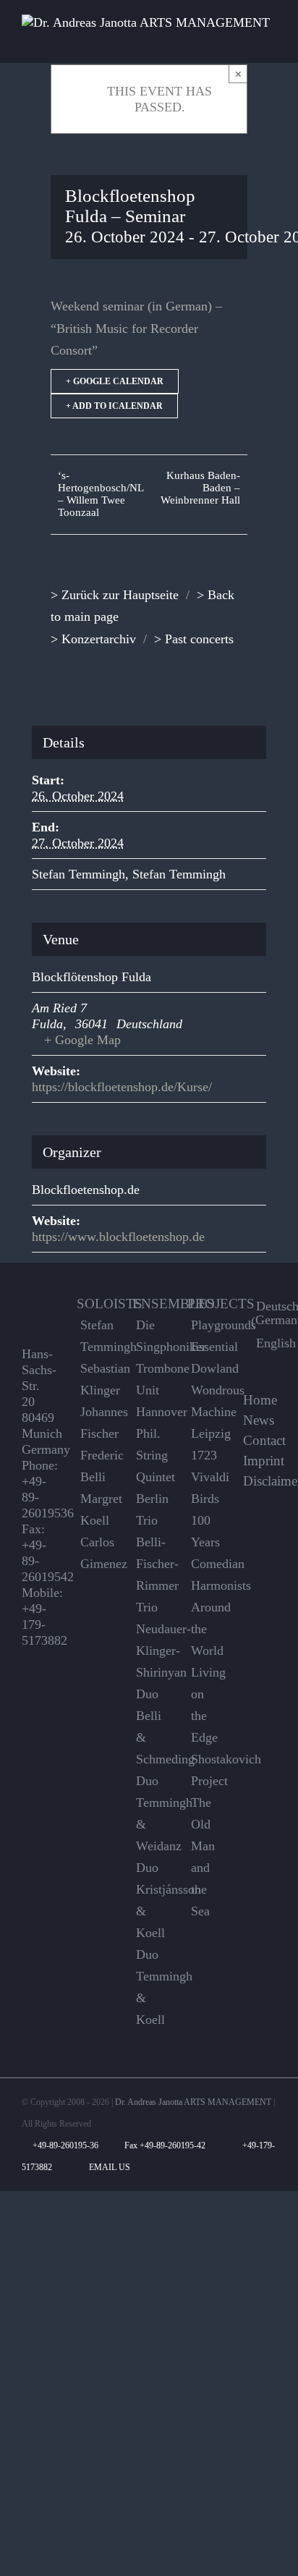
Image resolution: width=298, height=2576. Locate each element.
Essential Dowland (206, 1357)
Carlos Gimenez (95, 1553)
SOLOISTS (110, 1304)
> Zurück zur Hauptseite (115, 595)
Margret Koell (95, 1509)
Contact (264, 1441)
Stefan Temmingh (78, 874)
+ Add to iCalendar (114, 406)
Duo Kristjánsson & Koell (151, 1900)
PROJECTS (221, 1304)
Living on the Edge (206, 1705)
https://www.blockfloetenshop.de (118, 1237)
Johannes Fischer (95, 1423)
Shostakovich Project (206, 1770)
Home (260, 1400)
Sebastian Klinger (95, 1379)
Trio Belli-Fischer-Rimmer (151, 1553)
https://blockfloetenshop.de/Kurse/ (122, 1087)
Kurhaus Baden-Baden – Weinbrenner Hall (200, 488)
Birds (205, 1499)
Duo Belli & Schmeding (151, 1726)
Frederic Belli (95, 1466)
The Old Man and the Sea (203, 1857)
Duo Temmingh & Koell (151, 1987)
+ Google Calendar (115, 381)
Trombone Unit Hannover (151, 1390)
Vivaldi (206, 1477)
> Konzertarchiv (93, 639)
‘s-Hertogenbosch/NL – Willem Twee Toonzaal (101, 494)
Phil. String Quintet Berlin (151, 1466)
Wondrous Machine (206, 1401)
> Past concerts (194, 639)
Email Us (107, 2167)
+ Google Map (82, 1040)
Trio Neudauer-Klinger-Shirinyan (151, 1640)
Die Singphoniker (151, 1336)
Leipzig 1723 (206, 1444)
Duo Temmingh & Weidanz (151, 1813)
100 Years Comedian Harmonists (206, 1553)
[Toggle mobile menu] (271, 41)
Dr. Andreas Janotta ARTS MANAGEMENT (193, 2102)
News (259, 1420)
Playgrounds (206, 1325)
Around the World (206, 1629)
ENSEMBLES (174, 1304)
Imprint (264, 1461)
